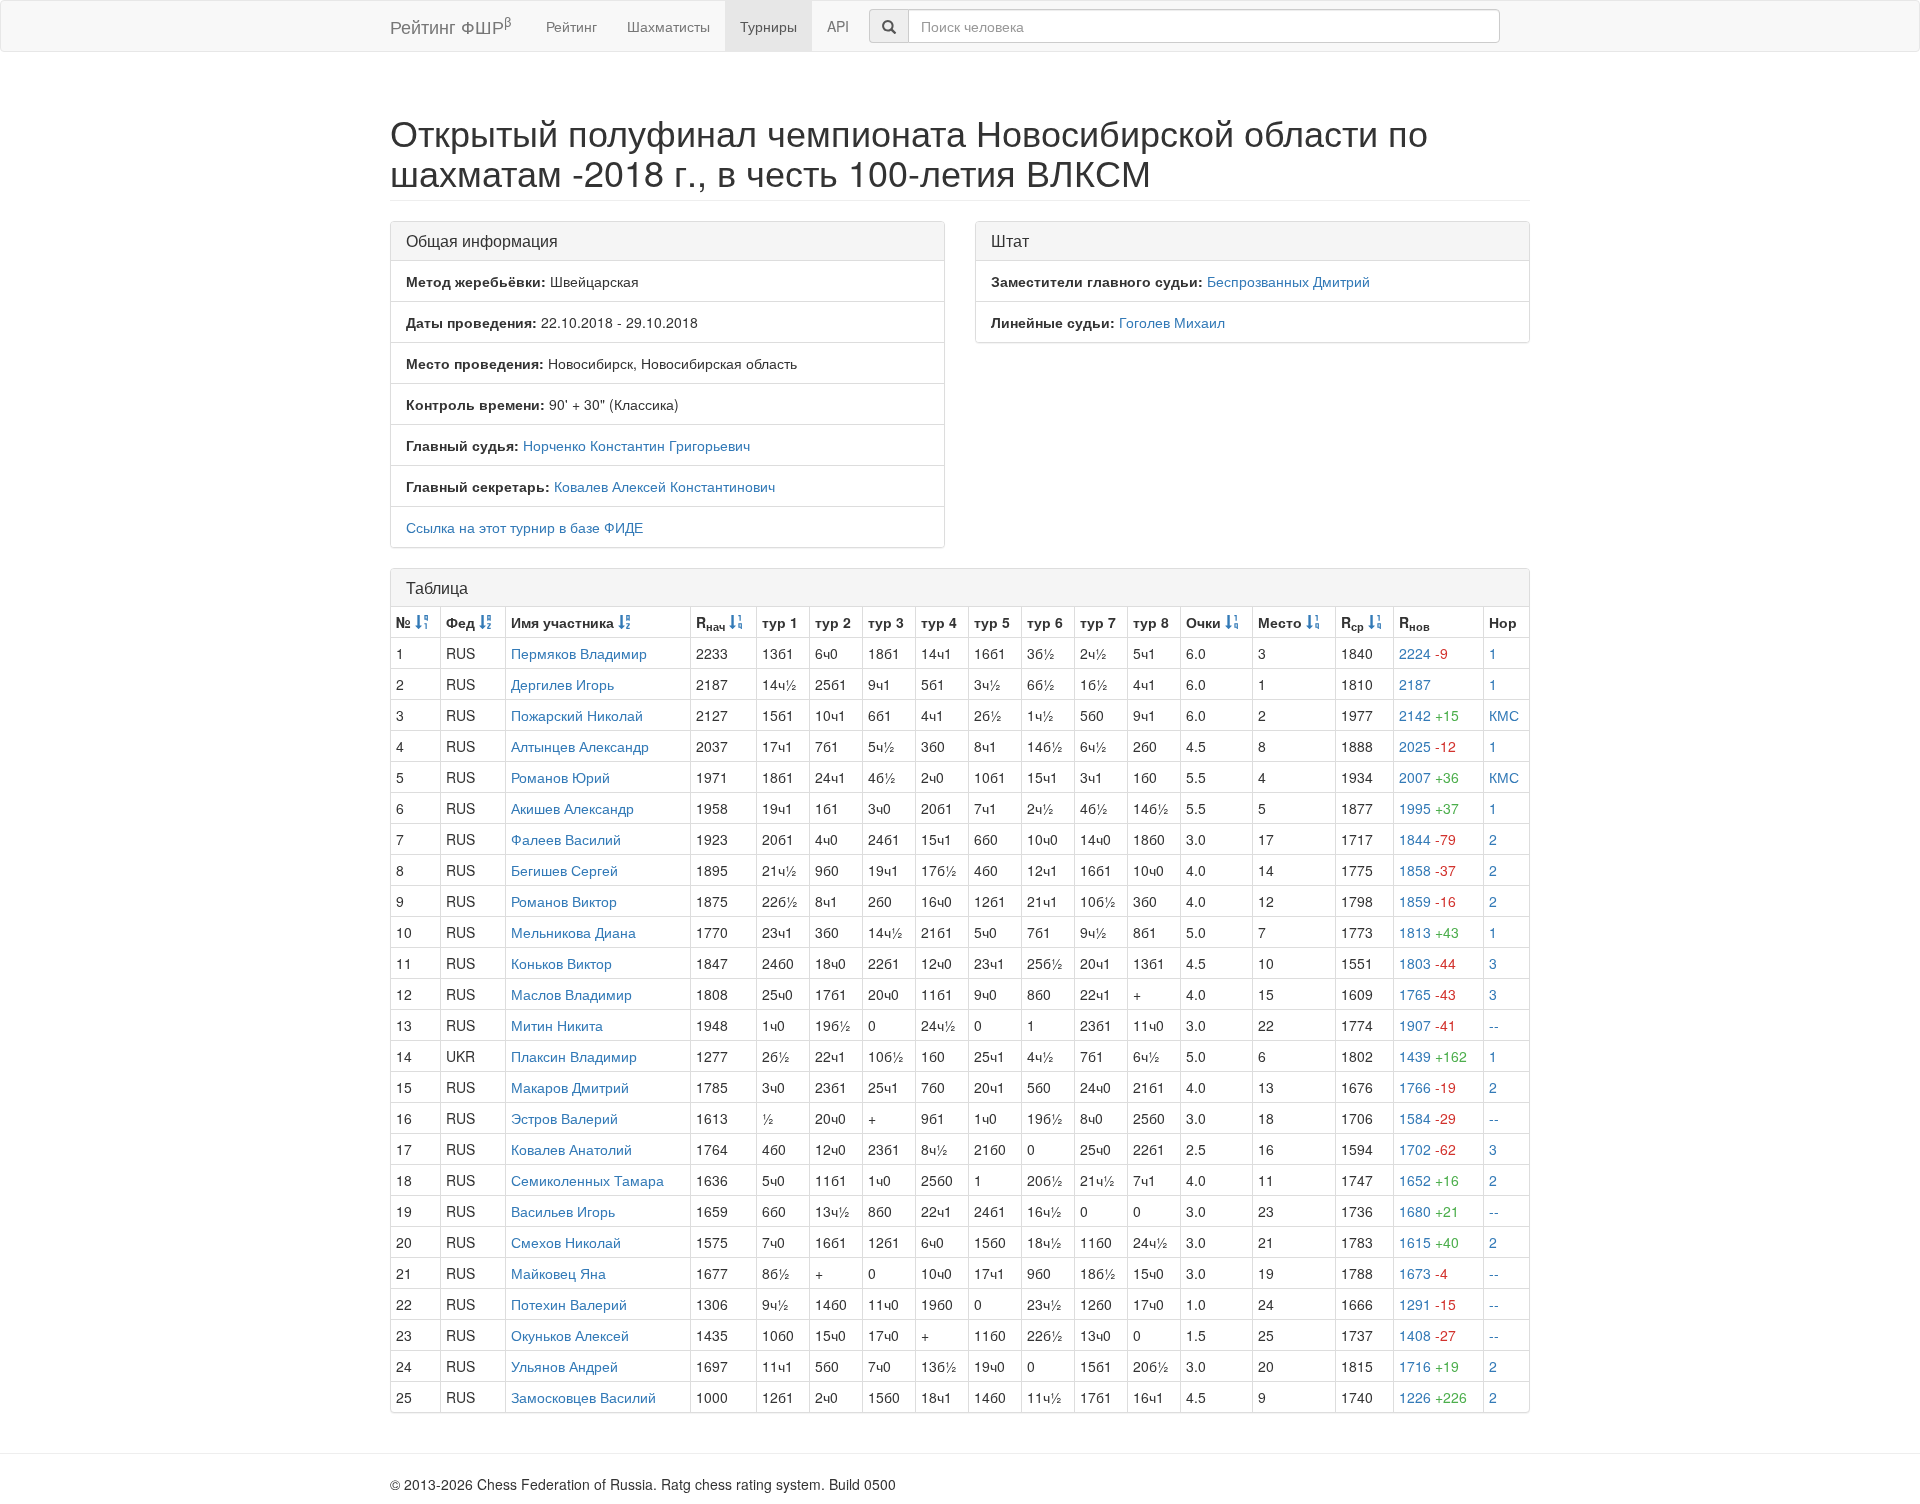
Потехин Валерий (569, 1304)
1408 (1427, 1335)
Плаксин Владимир (574, 1056)
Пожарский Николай (577, 715)
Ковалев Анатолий (571, 1149)
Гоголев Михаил (1172, 322)
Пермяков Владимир (579, 653)
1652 (1429, 1180)
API (838, 26)
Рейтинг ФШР (450, 25)
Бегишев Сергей (564, 870)
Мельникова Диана (573, 932)
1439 (1433, 1056)
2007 (1429, 777)
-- (1494, 1025)
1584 (1427, 1118)
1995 (1429, 808)
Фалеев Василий (566, 839)
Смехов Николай (566, 1242)
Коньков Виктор (561, 963)
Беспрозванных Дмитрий (1288, 281)
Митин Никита (557, 1025)
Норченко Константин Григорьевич (636, 445)
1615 (1429, 1242)
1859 (1427, 901)
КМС (1504, 715)
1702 (1427, 1149)
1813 (1429, 932)
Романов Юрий (560, 777)
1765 (1427, 994)
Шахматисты (668, 26)
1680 (1429, 1211)
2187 (1415, 684)
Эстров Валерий (564, 1118)
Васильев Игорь (563, 1211)
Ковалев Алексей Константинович (664, 486)
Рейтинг (571, 26)
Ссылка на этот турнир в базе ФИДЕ (524, 527)
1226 (1433, 1397)
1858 (1427, 870)
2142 (1429, 715)
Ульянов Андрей (564, 1366)
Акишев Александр (572, 808)
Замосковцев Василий (583, 1397)
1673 (1423, 1273)
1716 (1429, 1366)
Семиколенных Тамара (587, 1180)
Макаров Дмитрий (570, 1087)
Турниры (768, 26)
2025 (1427, 746)
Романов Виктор (564, 901)
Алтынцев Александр (580, 746)
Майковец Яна (558, 1273)
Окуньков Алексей (570, 1335)
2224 (1423, 653)
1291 (1427, 1304)
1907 (1427, 1025)
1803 (1427, 963)
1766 (1427, 1087)
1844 (1427, 839)
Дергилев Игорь (562, 684)
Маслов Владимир (571, 994)
